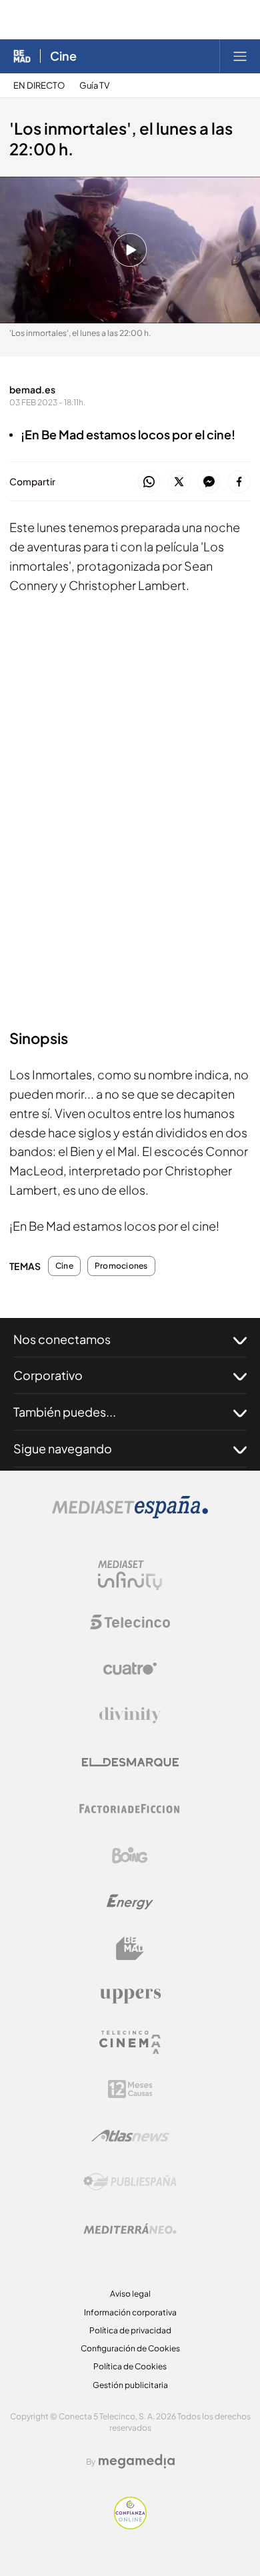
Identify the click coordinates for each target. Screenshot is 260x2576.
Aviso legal (130, 2294)
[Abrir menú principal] (240, 56)
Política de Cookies (130, 2366)
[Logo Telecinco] (130, 1622)
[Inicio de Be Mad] (22, 56)
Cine (63, 56)
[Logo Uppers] (130, 1995)
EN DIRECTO (39, 86)
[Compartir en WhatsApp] (149, 482)
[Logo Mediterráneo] (130, 2229)
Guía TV (94, 86)
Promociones (121, 1266)
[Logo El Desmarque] (130, 1762)
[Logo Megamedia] (137, 2461)
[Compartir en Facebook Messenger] (209, 482)
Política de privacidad (130, 2330)
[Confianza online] (130, 2526)
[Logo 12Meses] (130, 2089)
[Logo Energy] (130, 1902)
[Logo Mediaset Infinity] (130, 1575)
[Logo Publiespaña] (130, 2182)
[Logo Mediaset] (130, 1515)
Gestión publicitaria (130, 2385)
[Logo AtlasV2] (130, 2136)
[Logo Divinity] (130, 1715)
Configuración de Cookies (130, 2348)
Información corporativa (130, 2312)
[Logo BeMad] (130, 1949)
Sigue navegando (63, 1448)
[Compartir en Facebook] (239, 482)
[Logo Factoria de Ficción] (130, 1809)
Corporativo (48, 1375)
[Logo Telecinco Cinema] (130, 2042)
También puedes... (65, 1412)
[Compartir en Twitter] (179, 482)
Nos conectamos (62, 1339)
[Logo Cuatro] (130, 1669)
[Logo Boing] (130, 1855)
